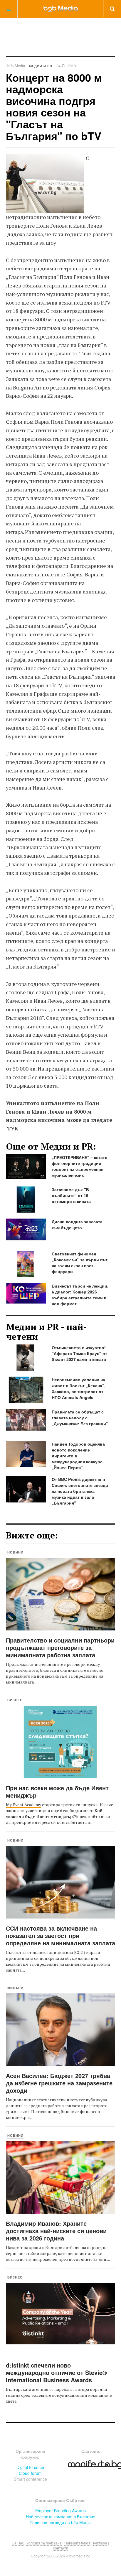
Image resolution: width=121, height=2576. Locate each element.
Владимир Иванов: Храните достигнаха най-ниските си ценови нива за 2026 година (56, 2231)
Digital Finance (30, 2467)
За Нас (18, 2543)
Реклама (100, 2543)
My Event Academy (23, 1805)
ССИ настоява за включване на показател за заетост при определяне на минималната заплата (60, 1935)
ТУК (13, 1128)
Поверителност (77, 2543)
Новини (15, 1552)
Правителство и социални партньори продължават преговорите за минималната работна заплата (60, 1647)
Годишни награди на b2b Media (60, 2522)
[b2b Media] (61, 9)
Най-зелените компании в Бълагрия (61, 2516)
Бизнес (15, 1700)
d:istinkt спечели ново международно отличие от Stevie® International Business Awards (56, 2372)
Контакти (60, 2548)
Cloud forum (30, 2473)
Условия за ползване (44, 2543)
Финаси (15, 1988)
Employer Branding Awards (60, 2511)
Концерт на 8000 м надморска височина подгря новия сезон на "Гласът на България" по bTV (54, 106)
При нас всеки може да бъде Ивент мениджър (57, 1791)
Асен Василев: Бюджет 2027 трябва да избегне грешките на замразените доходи (59, 2083)
